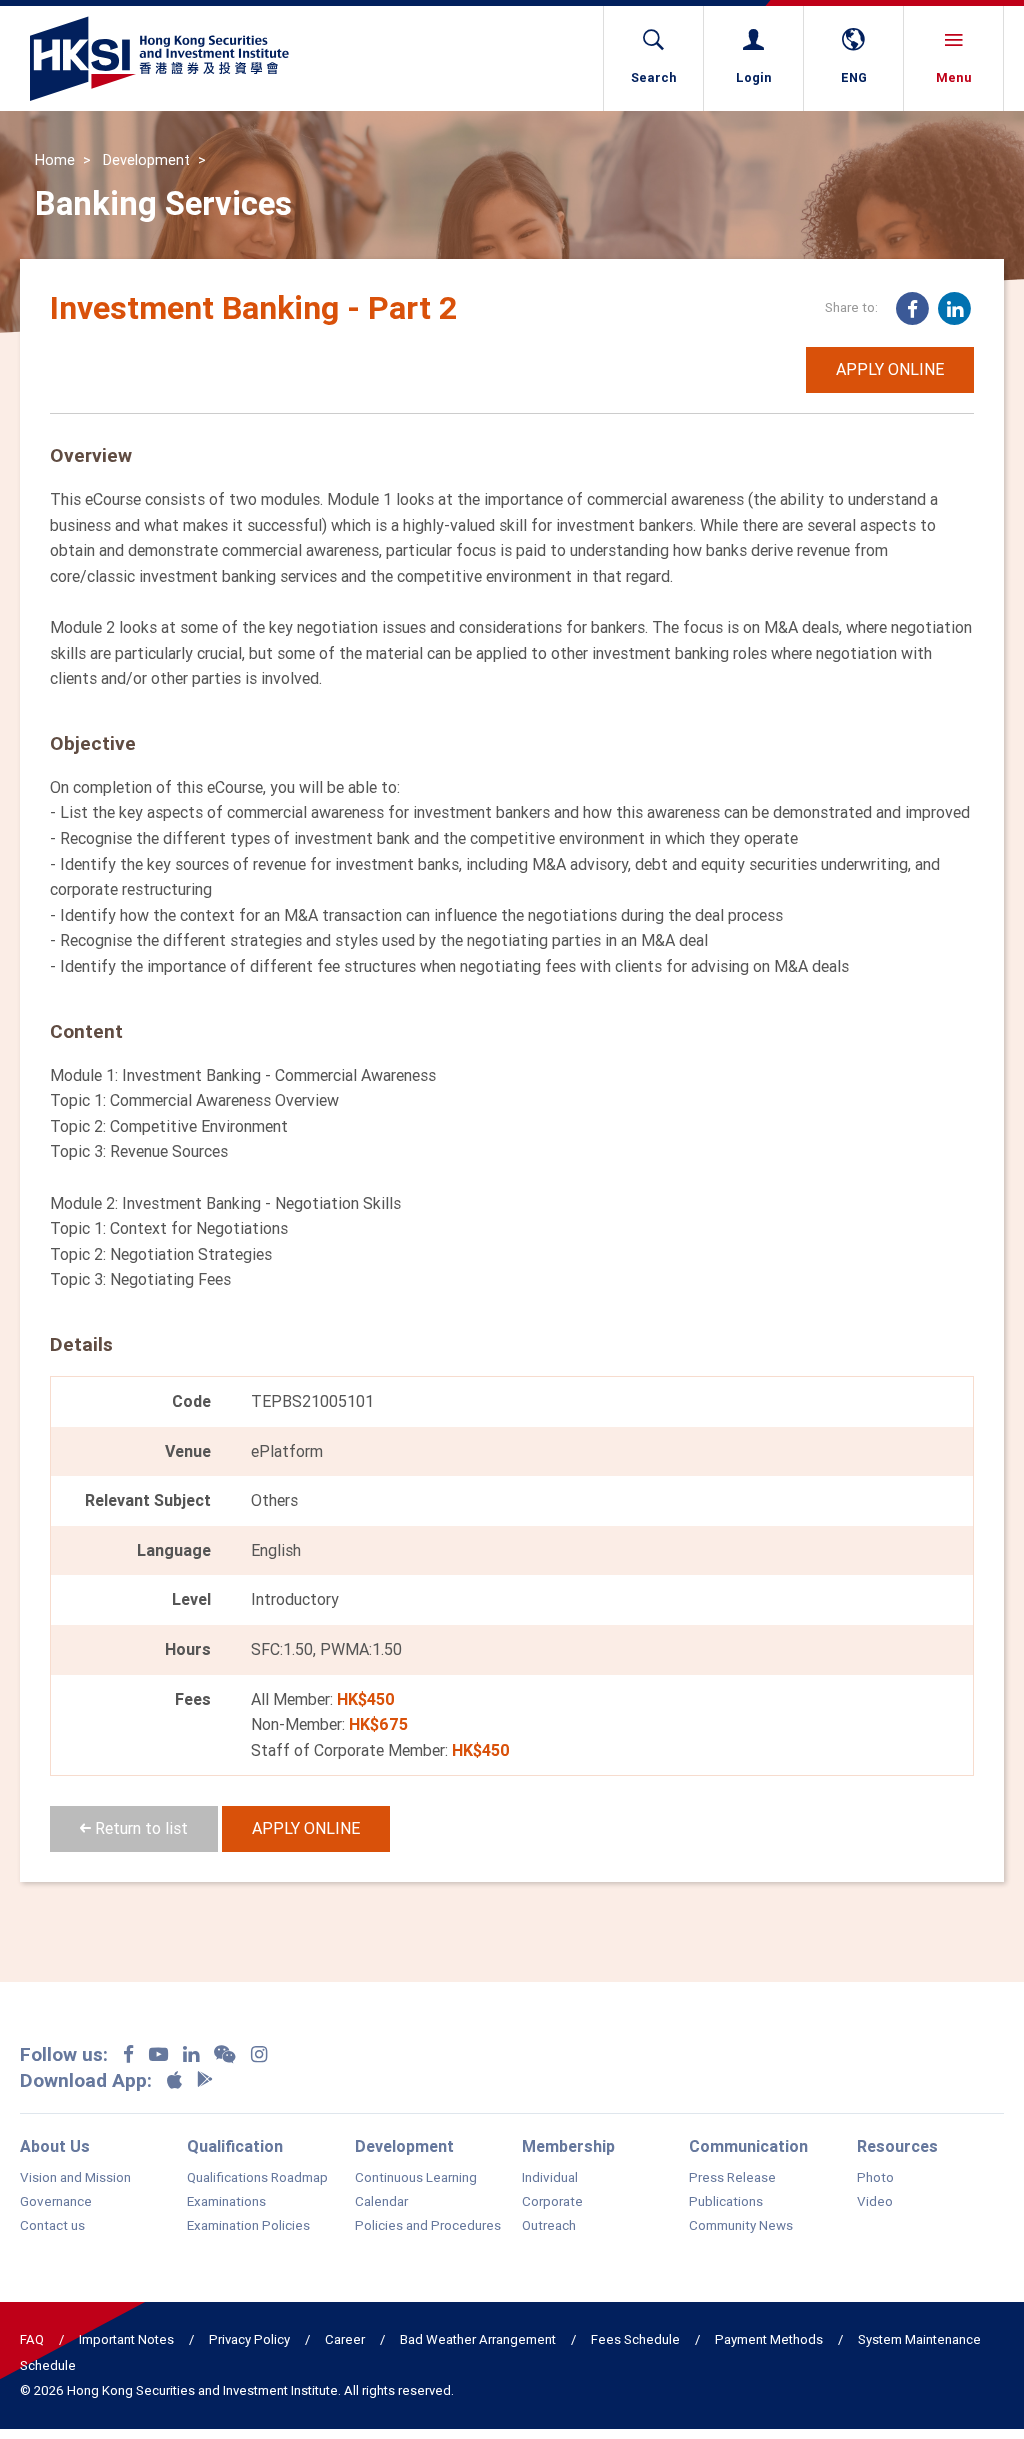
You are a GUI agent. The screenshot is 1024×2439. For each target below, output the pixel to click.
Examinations (226, 2202)
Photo (875, 2178)
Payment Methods (769, 2339)
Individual (550, 2178)
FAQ (32, 2339)
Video (875, 2202)
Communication (748, 2146)
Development (146, 160)
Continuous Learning (416, 2178)
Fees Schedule (635, 2339)
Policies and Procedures (428, 2226)
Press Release (732, 2178)
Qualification (235, 2146)
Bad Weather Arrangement (478, 2339)
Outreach (549, 2226)
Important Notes (126, 2339)
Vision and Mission (75, 2178)
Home (55, 160)
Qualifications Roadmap (257, 2178)
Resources (897, 2146)
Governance (56, 2202)
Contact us (52, 2226)
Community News (741, 2226)
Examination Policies (248, 2226)
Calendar (381, 2202)
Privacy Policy (249, 2339)
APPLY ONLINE (890, 369)
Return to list (139, 1828)
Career (345, 2339)
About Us (55, 2146)
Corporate (552, 2202)
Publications (726, 2202)
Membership (568, 2146)
